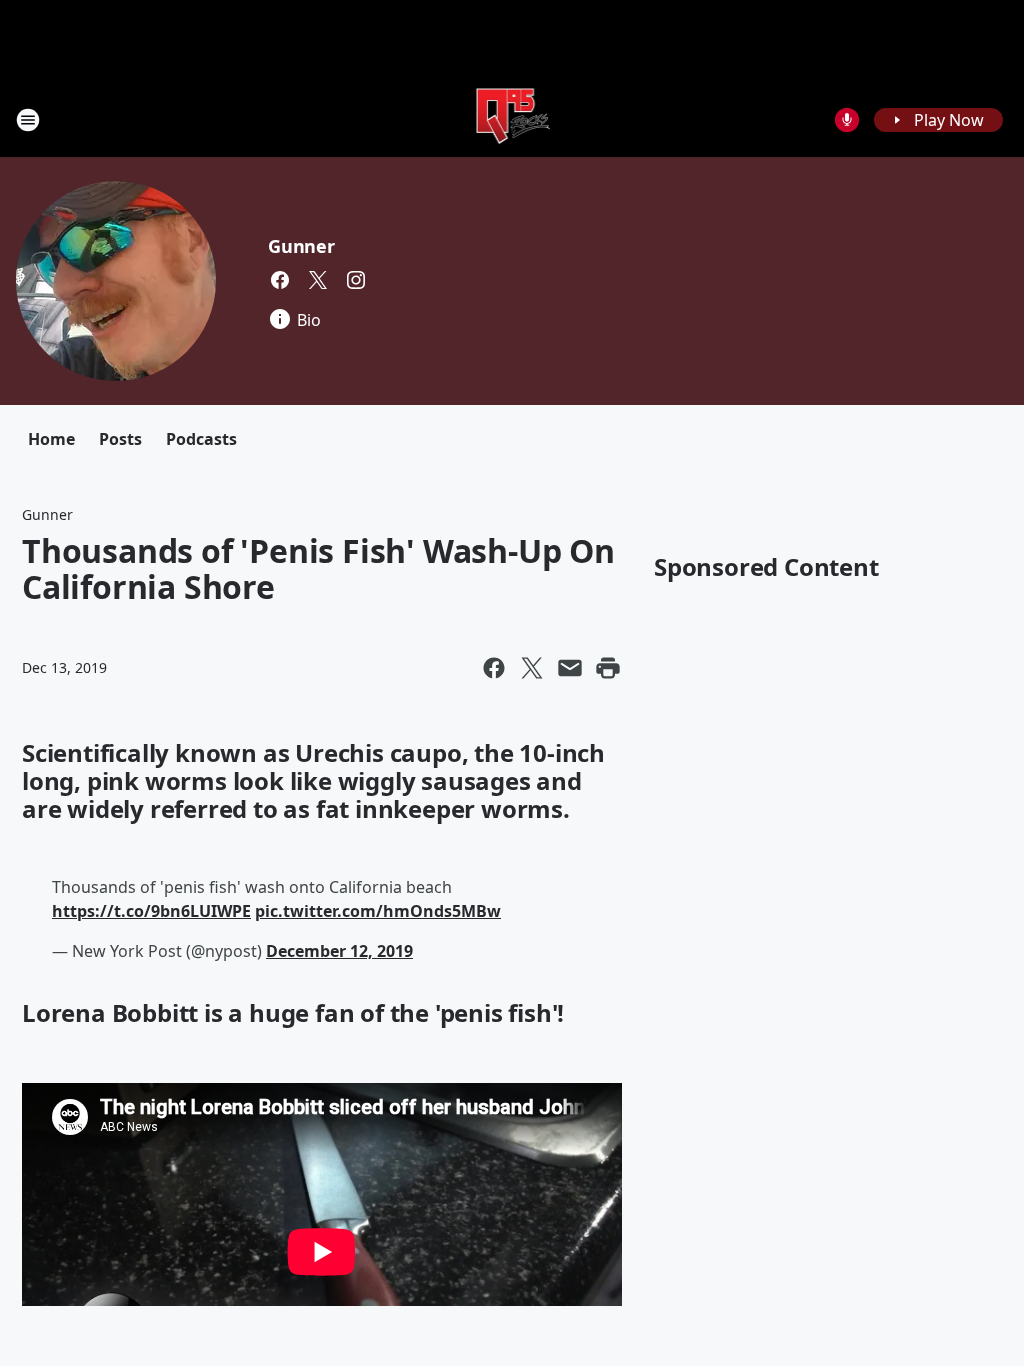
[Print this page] (608, 668)
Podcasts (201, 439)
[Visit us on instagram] (356, 280)
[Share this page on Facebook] (494, 668)
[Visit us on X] (318, 280)
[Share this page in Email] (570, 668)
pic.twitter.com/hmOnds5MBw (378, 911)
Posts (120, 439)
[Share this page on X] (532, 668)
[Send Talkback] (847, 120)
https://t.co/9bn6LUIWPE (151, 911)
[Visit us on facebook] (280, 280)
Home (51, 439)
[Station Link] (512, 119)
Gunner (301, 246)
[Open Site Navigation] (28, 120)
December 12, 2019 (339, 951)
